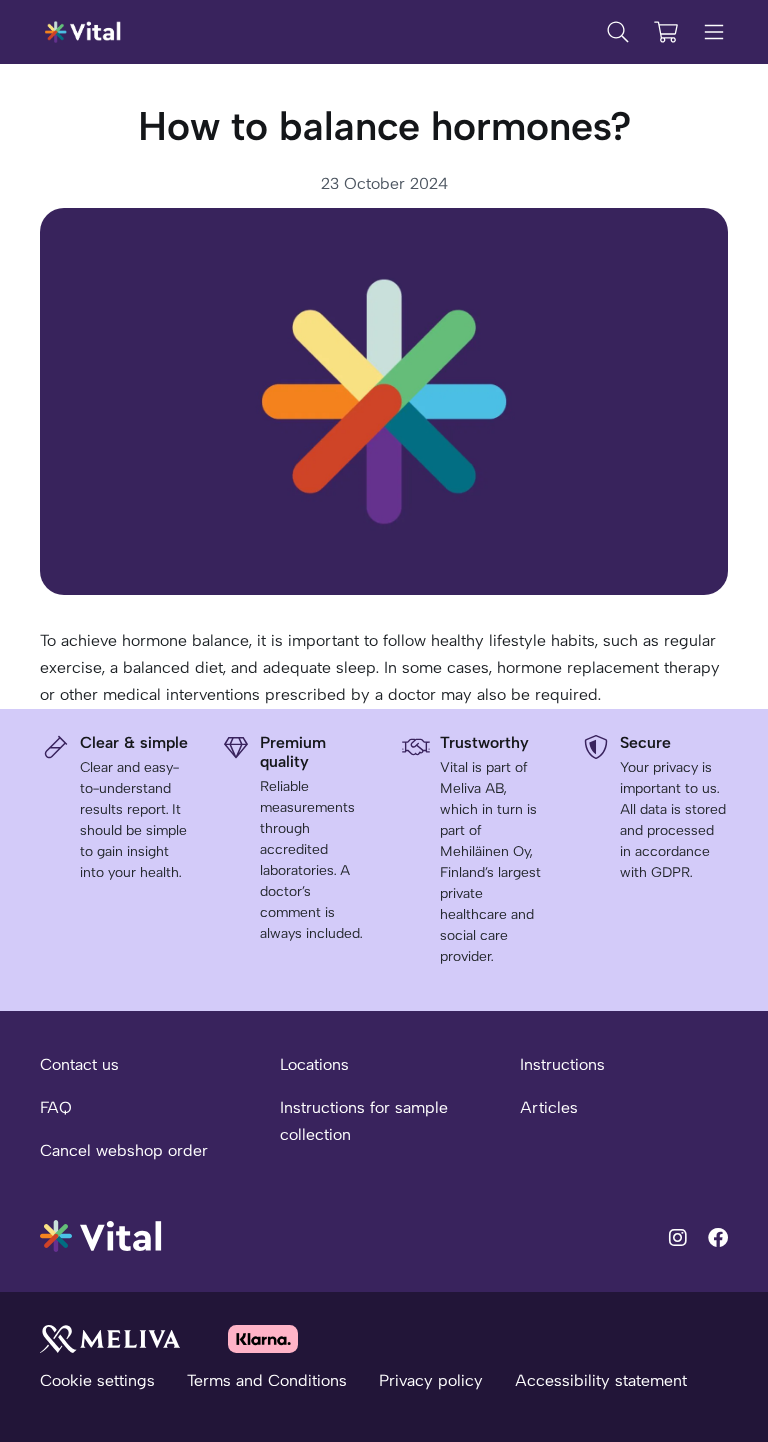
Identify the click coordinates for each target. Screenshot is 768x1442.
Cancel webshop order (124, 1150)
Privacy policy (431, 1380)
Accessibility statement (601, 1380)
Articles (549, 1107)
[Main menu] (714, 32)
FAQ (56, 1107)
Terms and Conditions (267, 1380)
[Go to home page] (101, 1234)
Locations (314, 1064)
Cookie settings (97, 1380)
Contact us (79, 1064)
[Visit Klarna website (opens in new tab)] (263, 1338)
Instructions (562, 1064)
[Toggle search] (618, 32)
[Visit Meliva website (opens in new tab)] (110, 1338)
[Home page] (83, 32)
